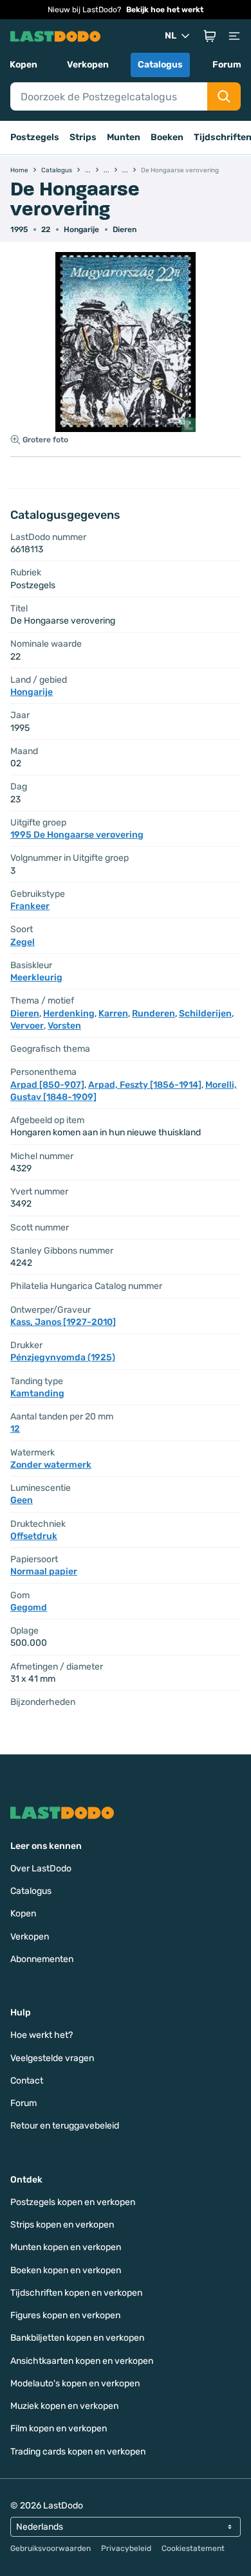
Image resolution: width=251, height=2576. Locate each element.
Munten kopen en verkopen (66, 2247)
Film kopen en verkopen (59, 2428)
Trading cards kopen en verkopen (78, 2452)
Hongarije (81, 230)
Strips (83, 137)
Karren (113, 1013)
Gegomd (29, 1608)
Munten (124, 137)
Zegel (23, 942)
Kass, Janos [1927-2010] (63, 1322)
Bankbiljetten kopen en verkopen (77, 2338)
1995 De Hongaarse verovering (77, 835)
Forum (227, 65)
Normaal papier (44, 1572)
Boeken (167, 137)
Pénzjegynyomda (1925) (63, 1357)
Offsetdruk (34, 1536)
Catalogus (160, 65)
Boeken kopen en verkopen (66, 2270)
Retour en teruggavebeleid (65, 2126)
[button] (210, 36)
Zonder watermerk (51, 1465)
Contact (27, 2081)
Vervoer (27, 1026)
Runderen (153, 1013)
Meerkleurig (36, 977)
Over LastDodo (41, 1869)
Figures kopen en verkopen (65, 2315)
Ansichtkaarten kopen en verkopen (82, 2361)
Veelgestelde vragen (52, 2058)
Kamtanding (37, 1393)
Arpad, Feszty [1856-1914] (145, 1085)
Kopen (23, 65)
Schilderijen (205, 1013)
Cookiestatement (193, 2548)
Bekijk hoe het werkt (165, 10)
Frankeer (30, 906)
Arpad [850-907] (47, 1085)
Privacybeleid (126, 2548)
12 (15, 1429)
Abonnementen (42, 1959)
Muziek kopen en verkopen (64, 2406)
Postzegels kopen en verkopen (73, 2202)
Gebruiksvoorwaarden (51, 2548)
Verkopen (88, 65)
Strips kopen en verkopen (62, 2225)
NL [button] (171, 36)
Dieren (125, 230)
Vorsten (64, 1026)
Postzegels (35, 137)
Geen (22, 1500)
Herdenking (69, 1013)
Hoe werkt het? (42, 2035)
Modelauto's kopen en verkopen (75, 2383)
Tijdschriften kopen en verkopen (76, 2293)
